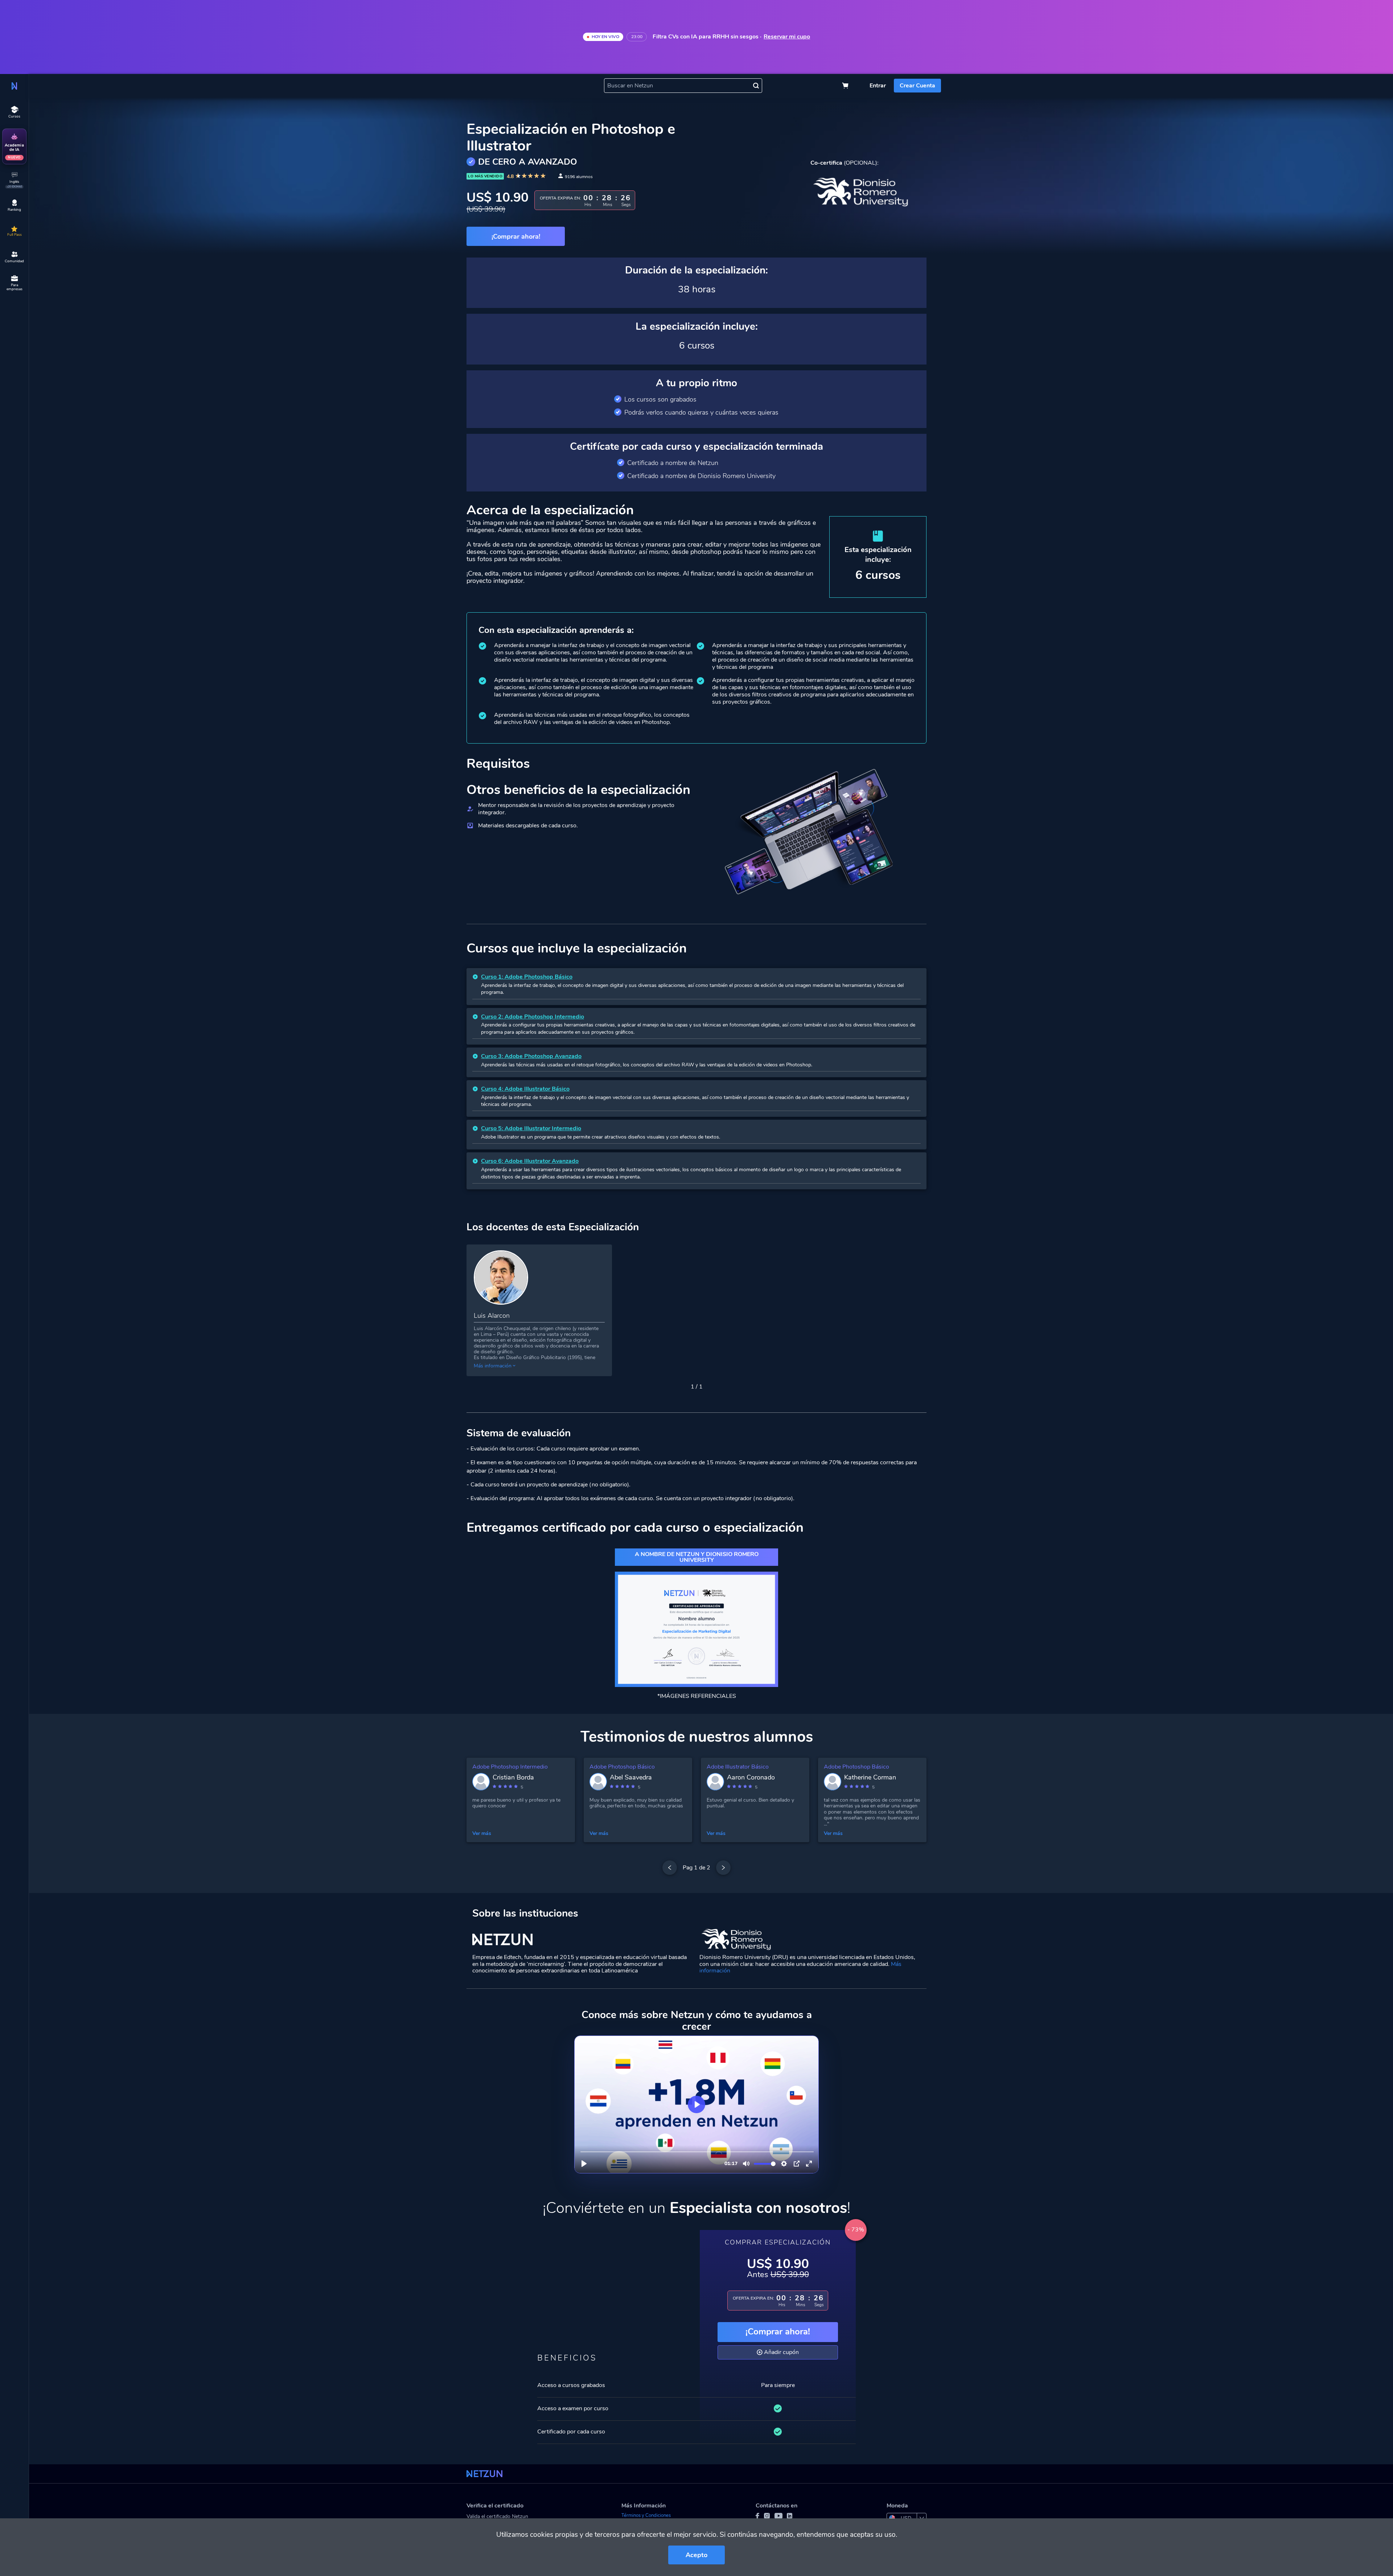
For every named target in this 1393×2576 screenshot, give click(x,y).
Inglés (14, 184)
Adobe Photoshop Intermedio (510, 1767)
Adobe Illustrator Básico (738, 1767)
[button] (678, 1387)
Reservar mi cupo (787, 37)
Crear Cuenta (917, 86)
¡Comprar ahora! (778, 2332)
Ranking (14, 210)
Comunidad (14, 261)
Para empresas (15, 287)
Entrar (878, 86)
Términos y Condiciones (646, 2515)
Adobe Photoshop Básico (622, 1767)
